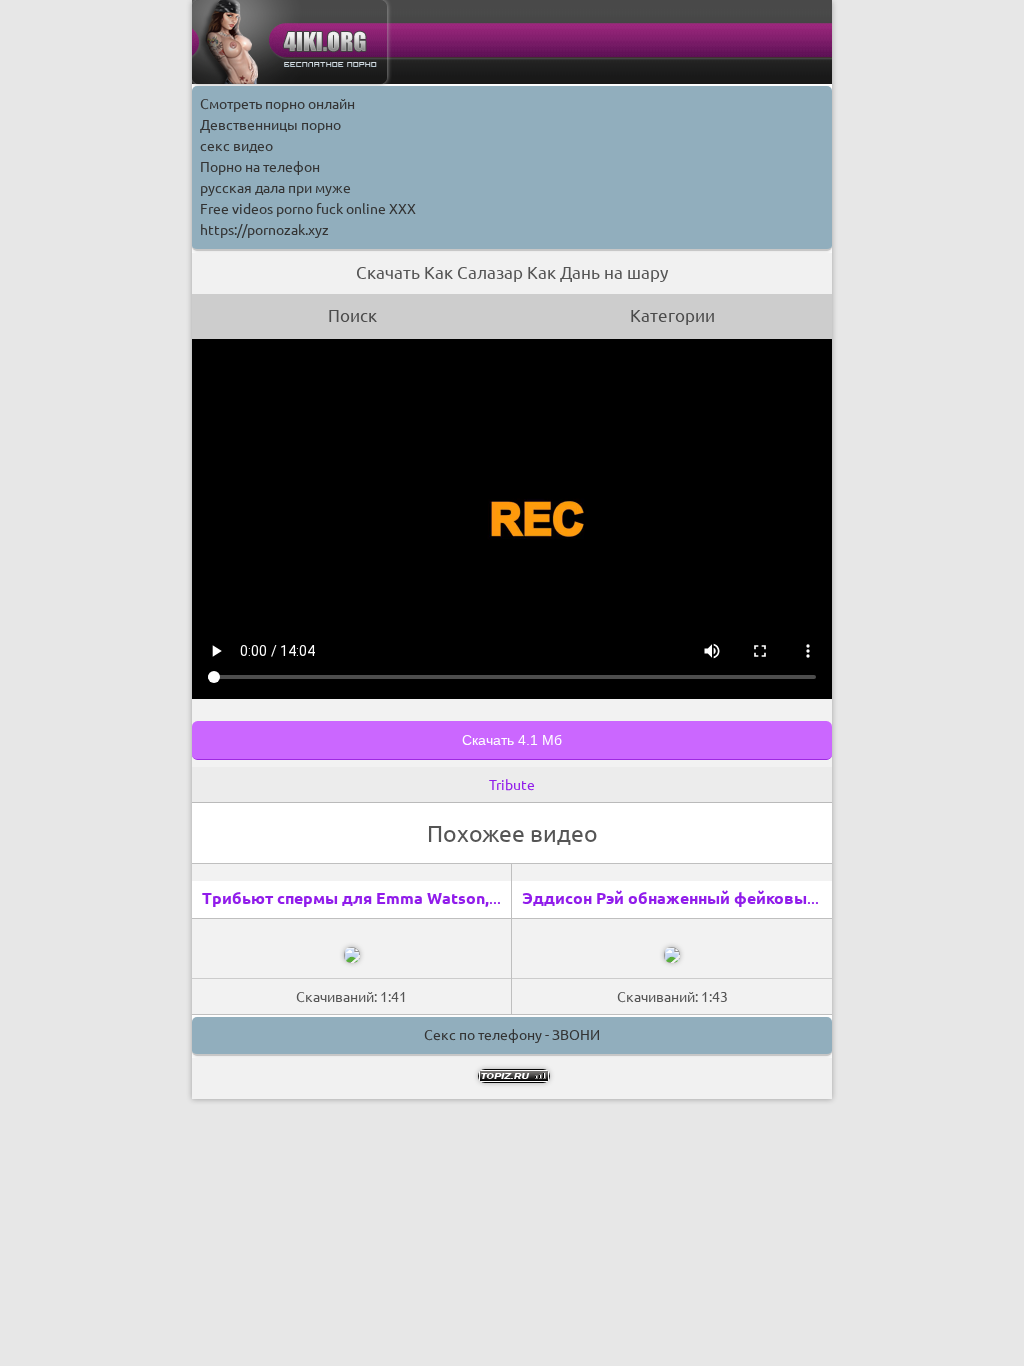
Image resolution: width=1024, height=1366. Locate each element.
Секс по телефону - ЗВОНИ (512, 1035)
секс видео (236, 146)
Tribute (512, 785)
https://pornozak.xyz (264, 230)
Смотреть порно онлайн (277, 104)
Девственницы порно (270, 125)
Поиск (352, 315)
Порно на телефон (260, 167)
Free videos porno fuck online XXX (308, 209)
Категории (672, 315)
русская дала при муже (275, 188)
